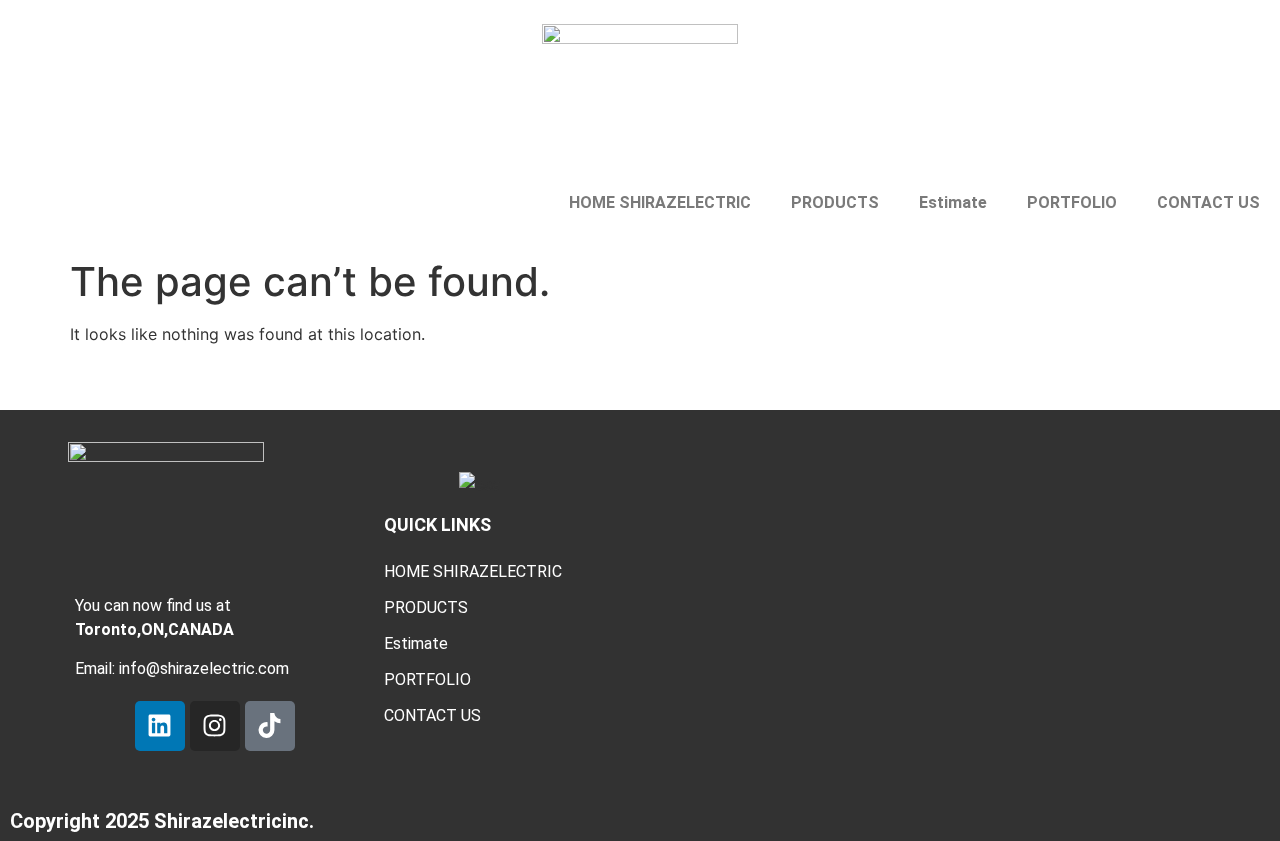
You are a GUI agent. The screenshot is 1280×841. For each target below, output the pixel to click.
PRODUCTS (835, 202)
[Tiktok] (270, 726)
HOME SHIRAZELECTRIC (660, 202)
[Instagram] (215, 726)
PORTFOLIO (1072, 202)
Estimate (953, 202)
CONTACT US (1208, 202)
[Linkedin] (160, 726)
